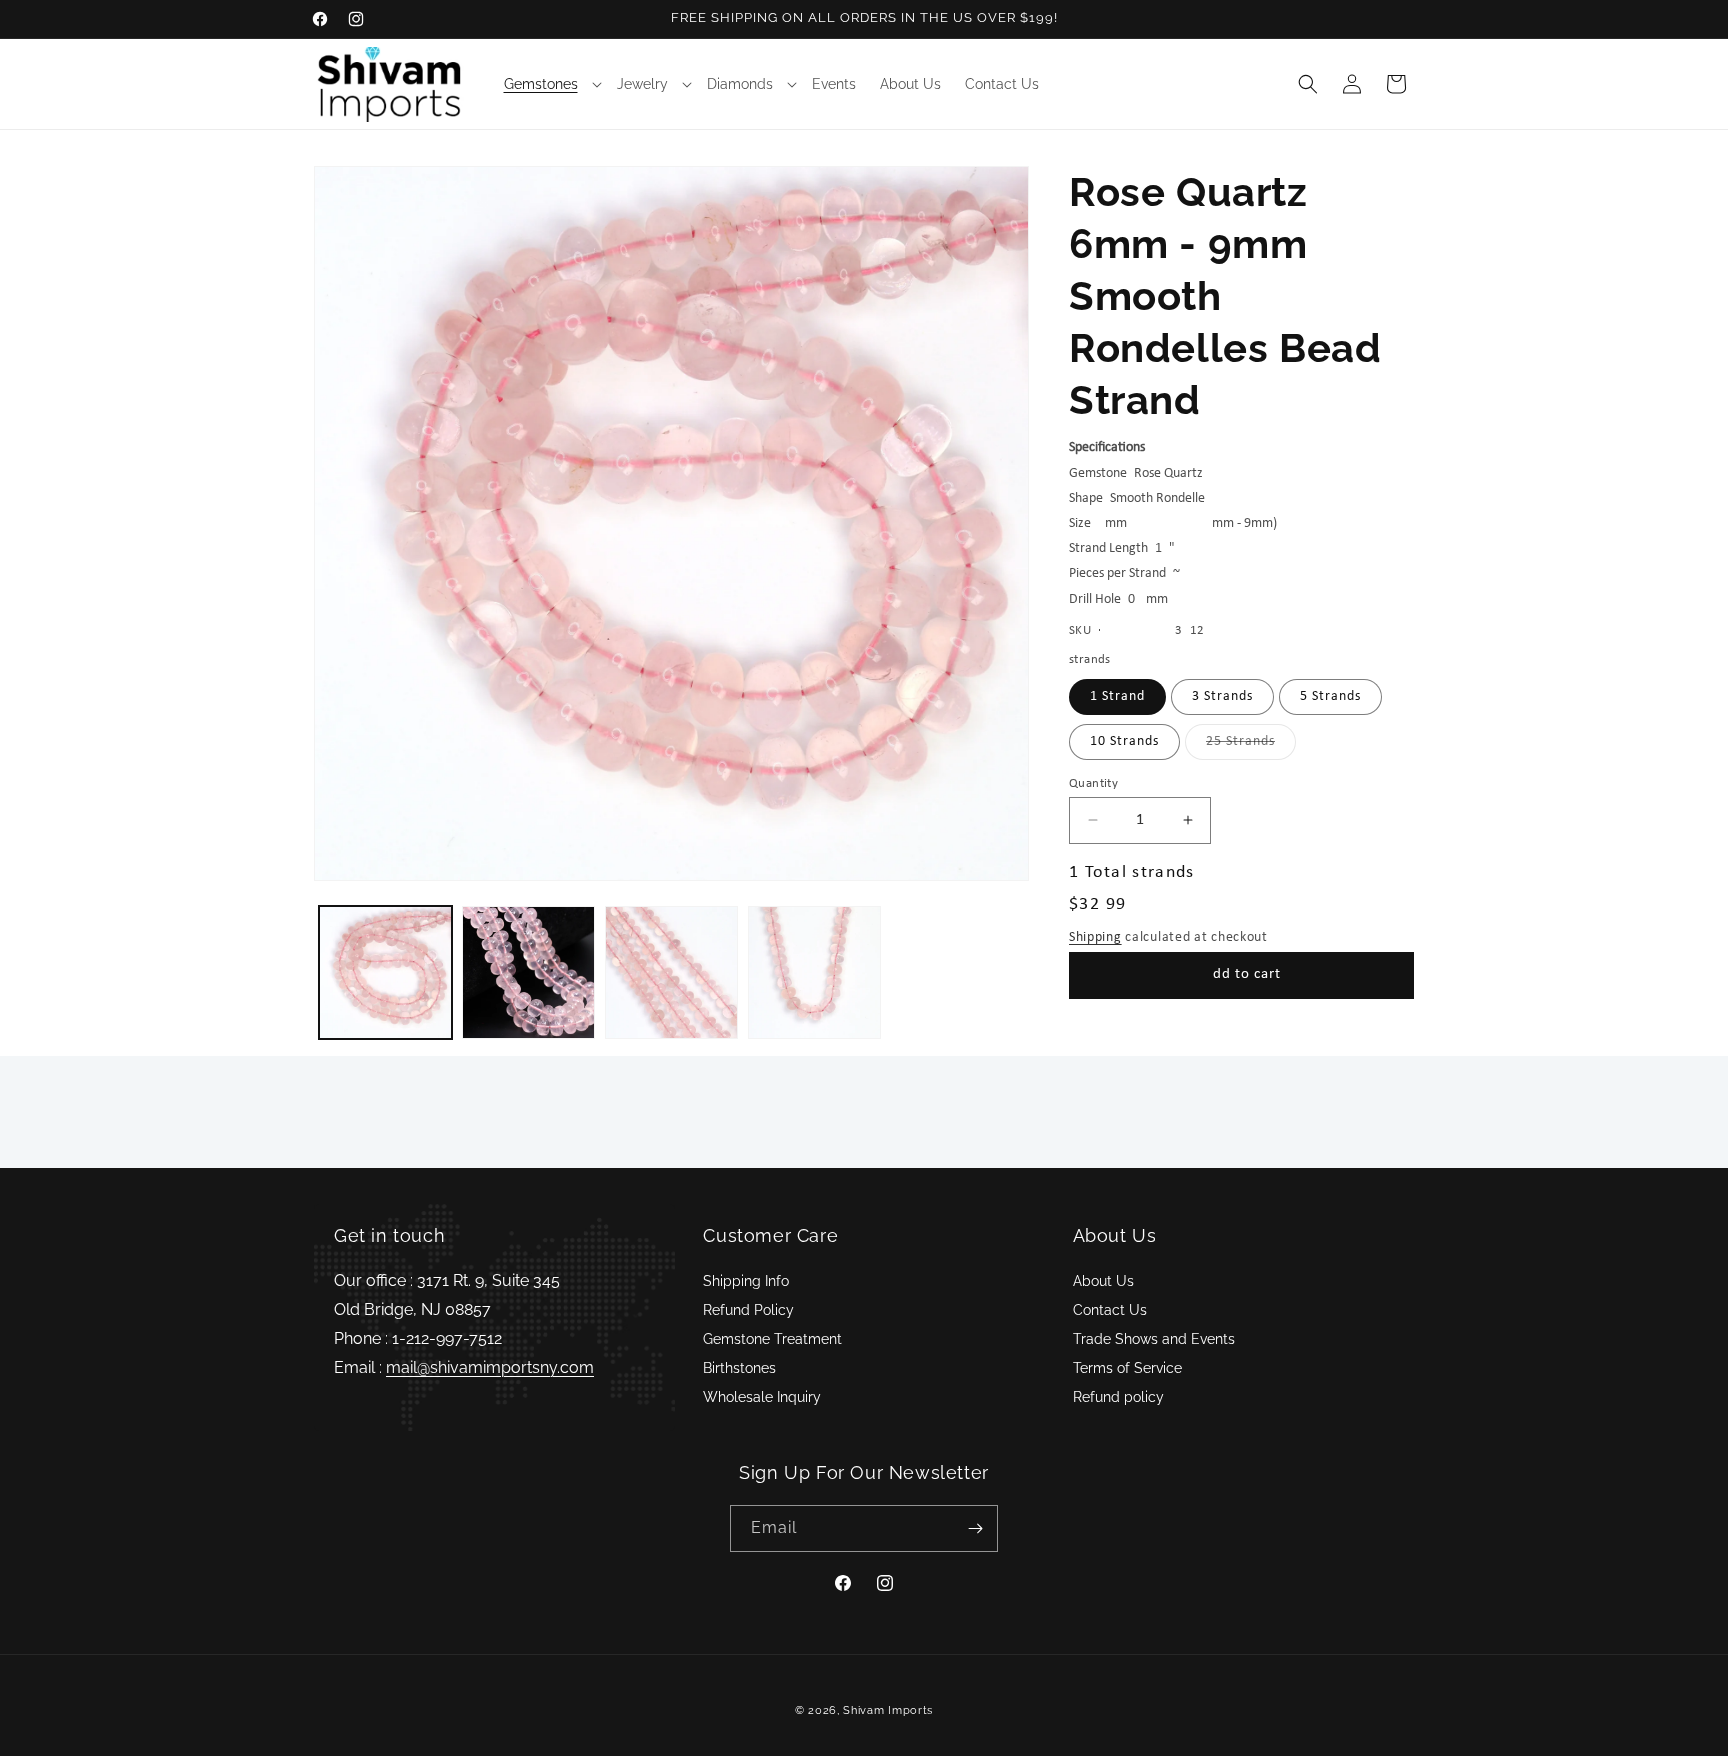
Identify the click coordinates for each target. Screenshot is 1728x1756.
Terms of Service (1127, 1368)
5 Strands (1330, 695)
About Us (1103, 1281)
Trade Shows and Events (1154, 1339)
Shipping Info (746, 1281)
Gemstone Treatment (772, 1339)
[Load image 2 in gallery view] (528, 972)
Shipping (1095, 936)
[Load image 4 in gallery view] (814, 972)
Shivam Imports (888, 1710)
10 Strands (1124, 740)
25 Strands (1251, 745)
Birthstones (739, 1368)
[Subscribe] (975, 1528)
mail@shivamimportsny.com (490, 1367)
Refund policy (1118, 1397)
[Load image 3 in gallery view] (671, 972)
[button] (548, 84)
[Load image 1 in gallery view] (385, 972)
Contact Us (1110, 1310)
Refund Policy (748, 1310)
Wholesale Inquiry (762, 1397)
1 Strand (1117, 695)
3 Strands (1222, 695)
